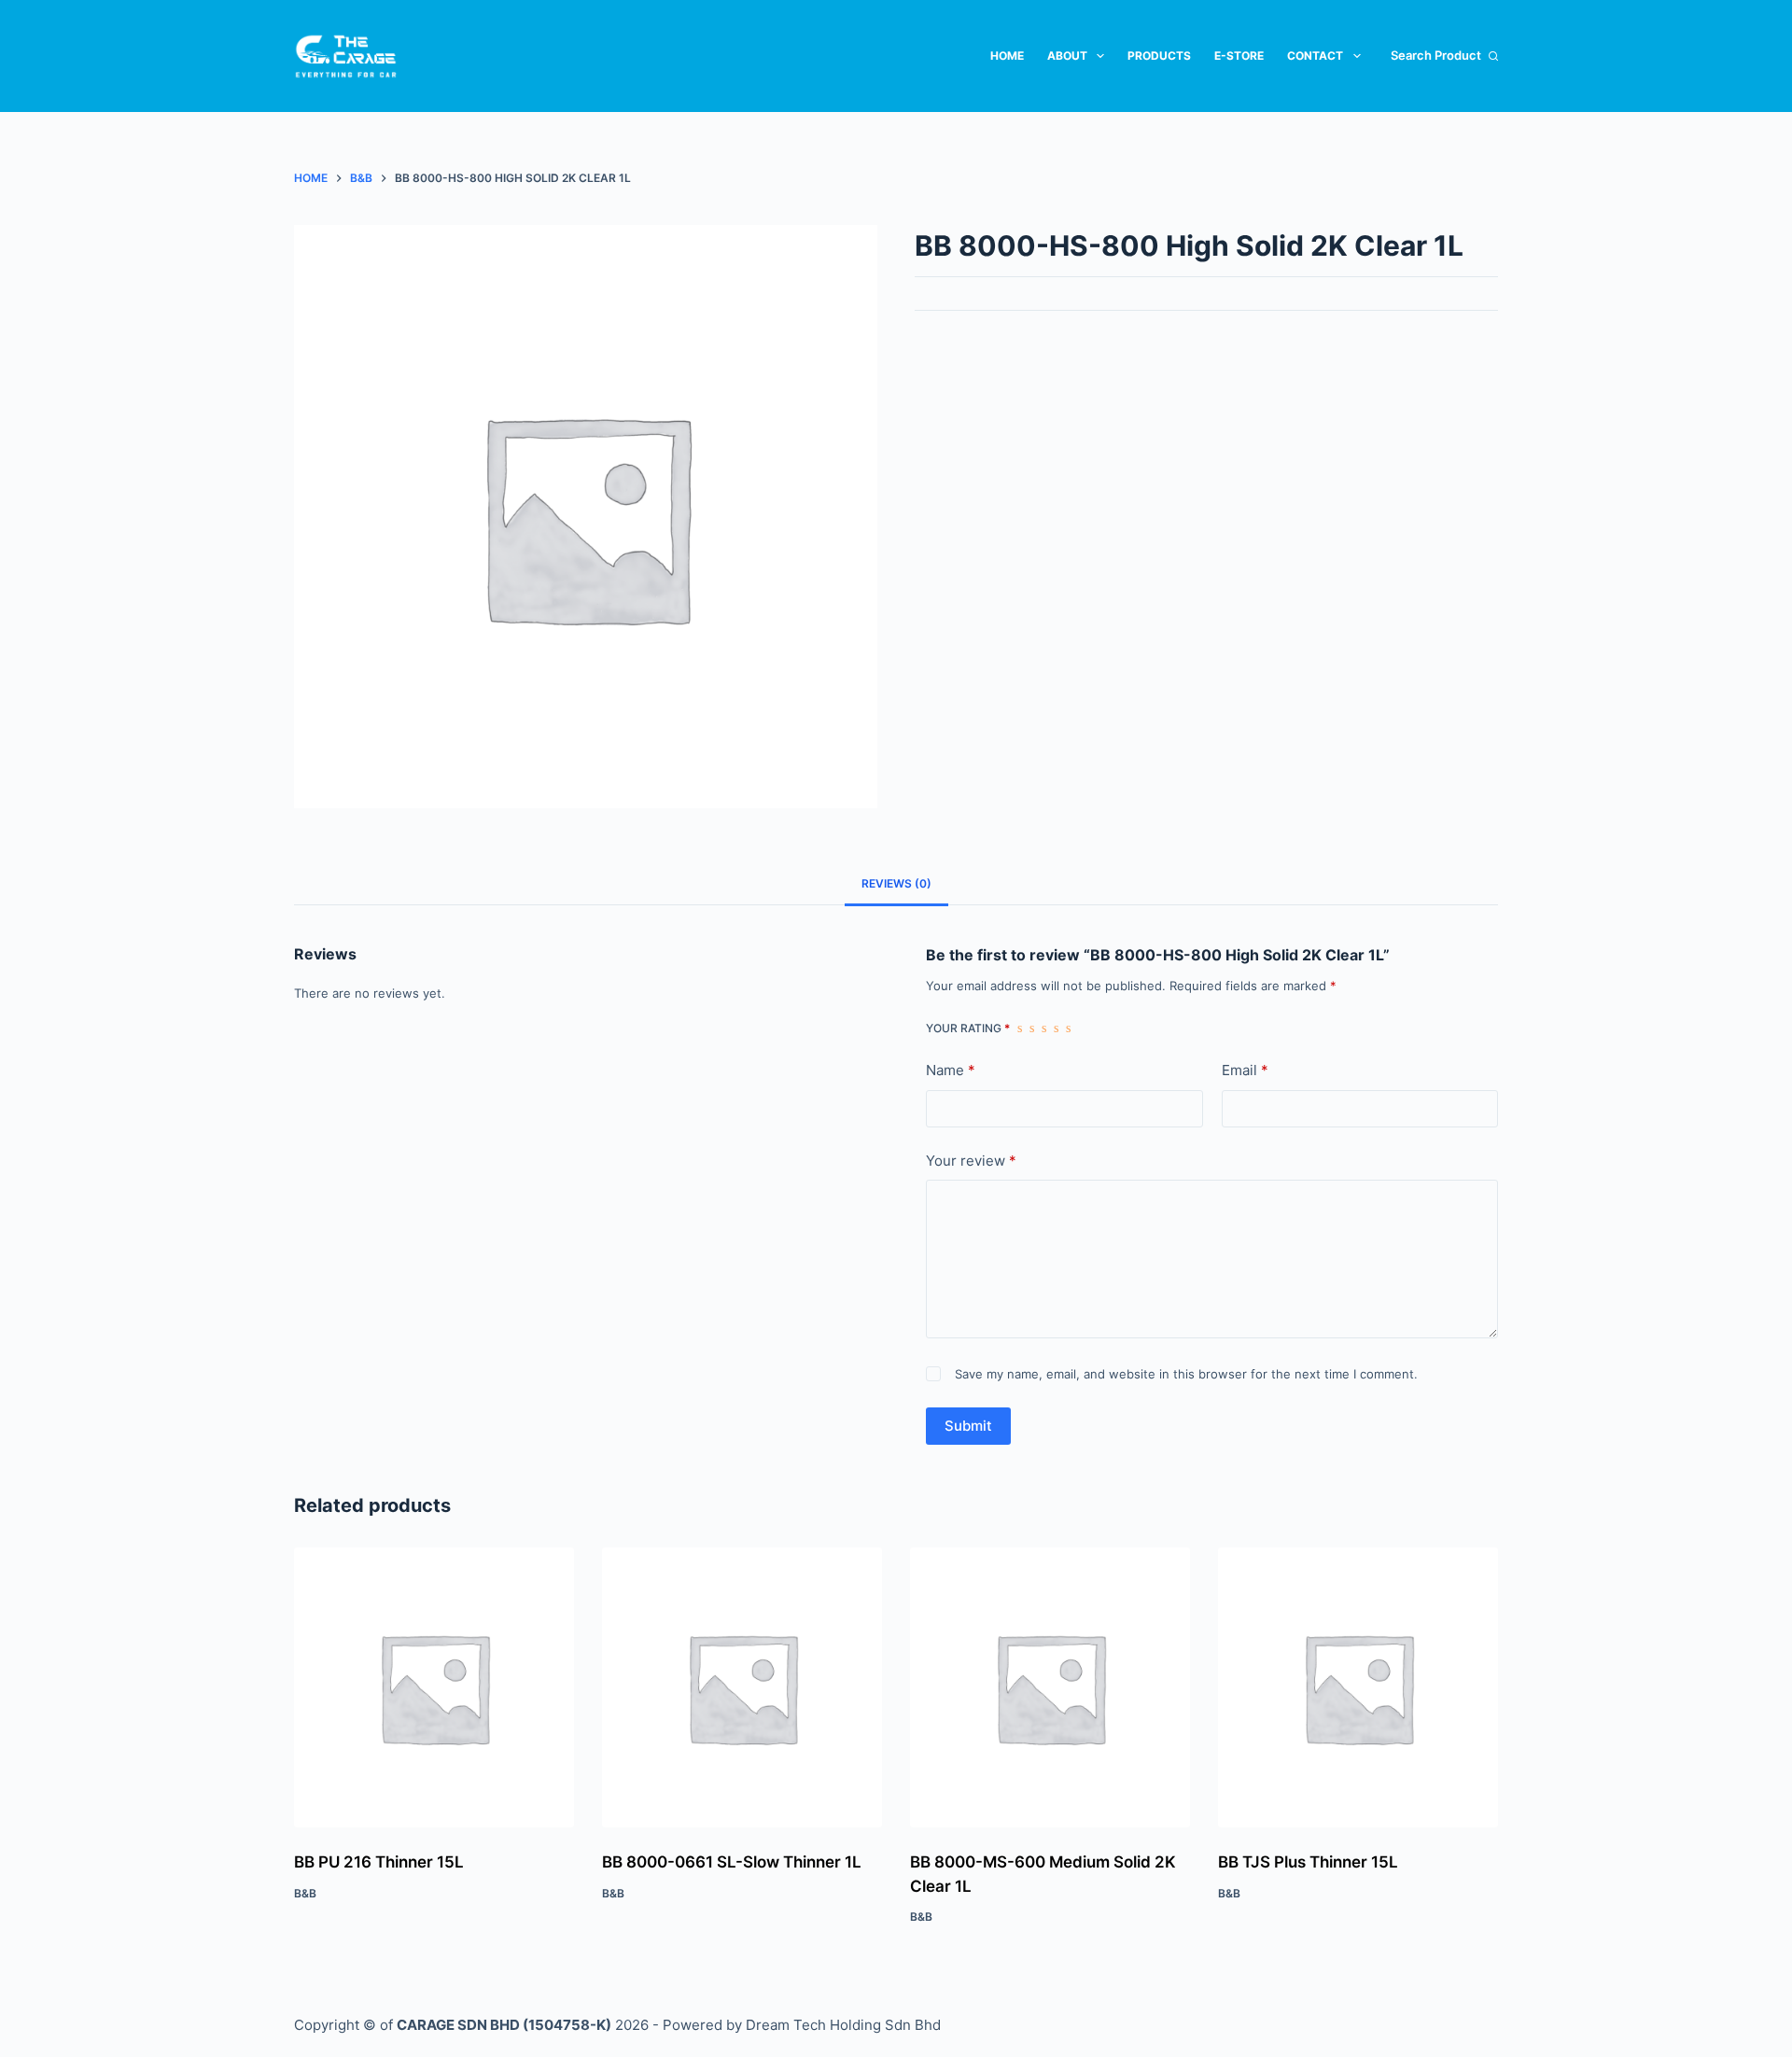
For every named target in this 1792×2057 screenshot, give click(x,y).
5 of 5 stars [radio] (1068, 1028)
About (1067, 56)
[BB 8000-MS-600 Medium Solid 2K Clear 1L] (1050, 1687)
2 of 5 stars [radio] (1032, 1028)
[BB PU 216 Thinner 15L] (434, 1687)
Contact (1315, 56)
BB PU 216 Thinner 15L (379, 1862)
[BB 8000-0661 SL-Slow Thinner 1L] (742, 1687)
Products (1159, 56)
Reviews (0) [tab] (896, 883)
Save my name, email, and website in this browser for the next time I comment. (1186, 1374)
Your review (971, 1161)
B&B (305, 1893)
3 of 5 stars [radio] (1044, 1028)
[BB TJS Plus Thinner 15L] (1358, 1687)
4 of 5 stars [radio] (1056, 1028)
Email (1245, 1070)
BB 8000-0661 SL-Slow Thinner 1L (732, 1862)
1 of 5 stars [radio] (1020, 1028)
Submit (968, 1426)
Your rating (968, 1028)
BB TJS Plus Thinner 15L (1308, 1862)
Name (951, 1070)
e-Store (1239, 56)
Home (1007, 56)
